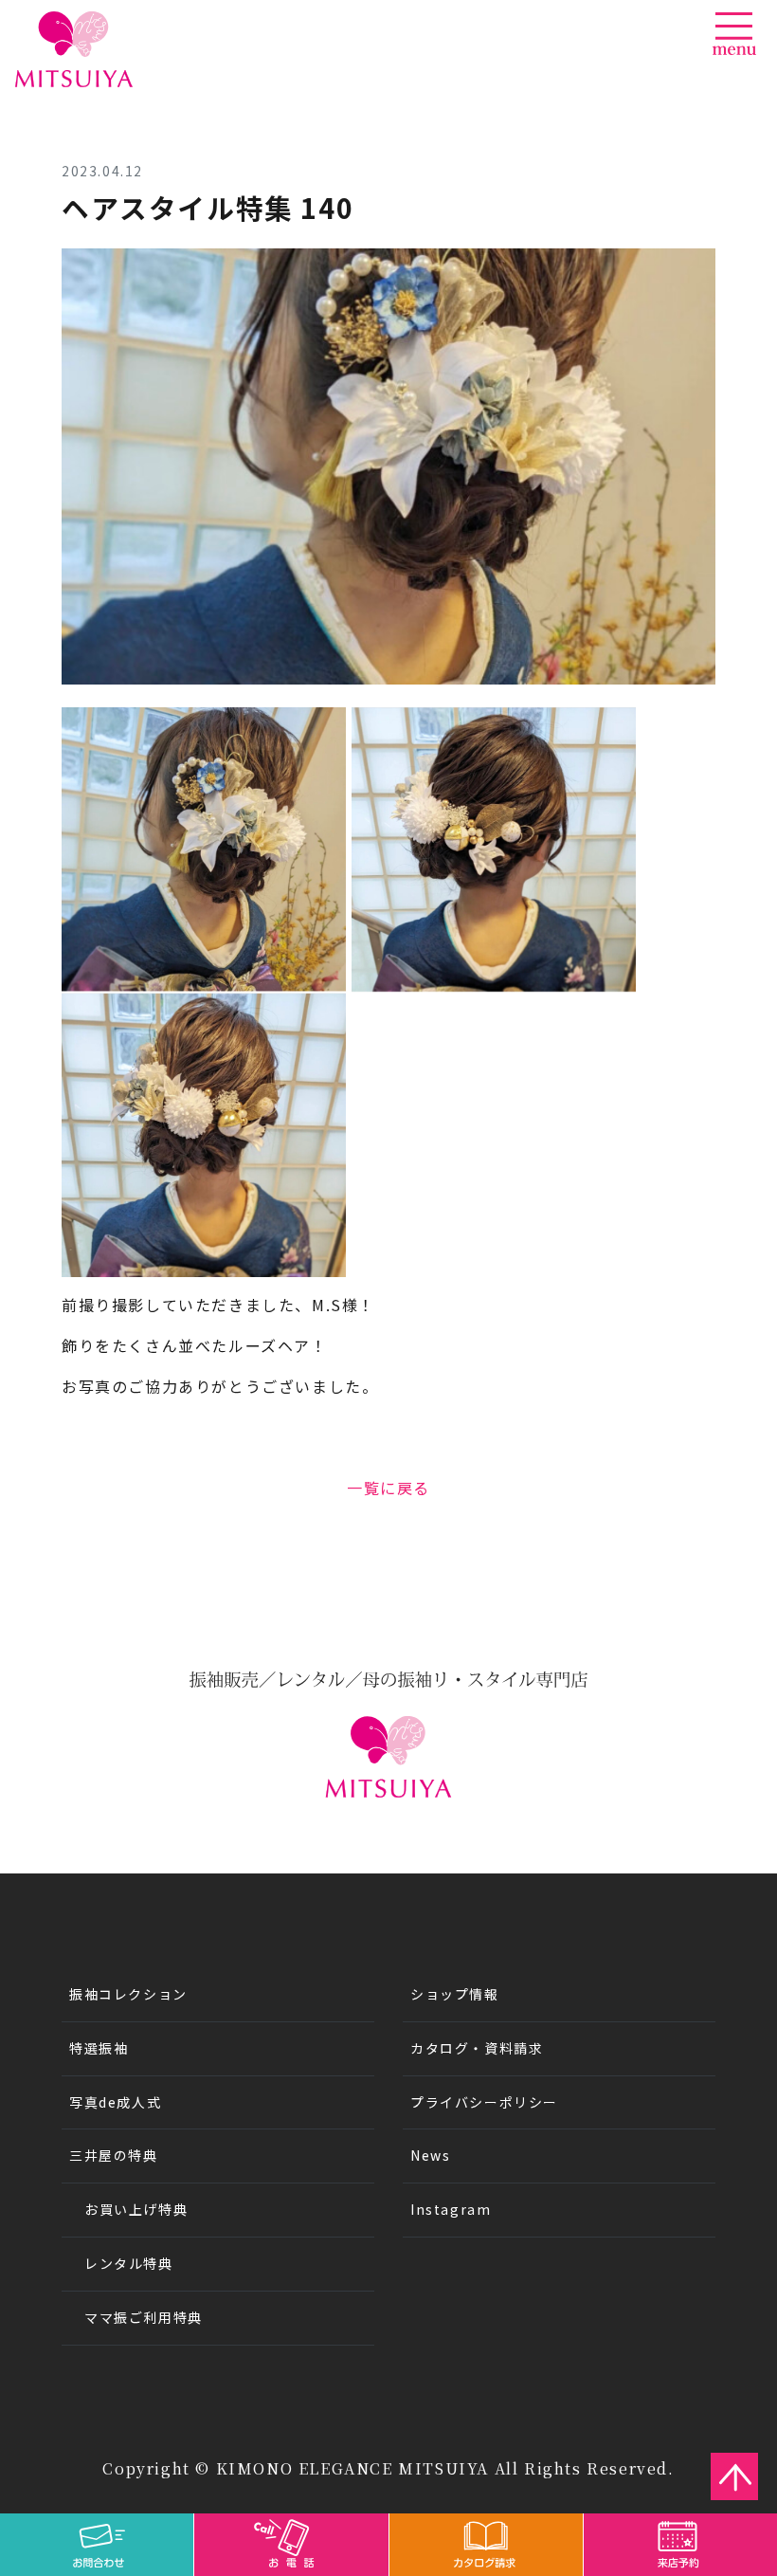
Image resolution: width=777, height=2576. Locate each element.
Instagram (451, 2209)
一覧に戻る (388, 1488)
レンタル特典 (129, 2263)
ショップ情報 (455, 1994)
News (430, 2155)
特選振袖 (99, 2048)
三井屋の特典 (114, 2155)
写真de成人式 (115, 2102)
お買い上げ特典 (136, 2209)
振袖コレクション (128, 1994)
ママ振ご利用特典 (144, 2317)
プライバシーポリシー (484, 2102)
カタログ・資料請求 (477, 2048)
